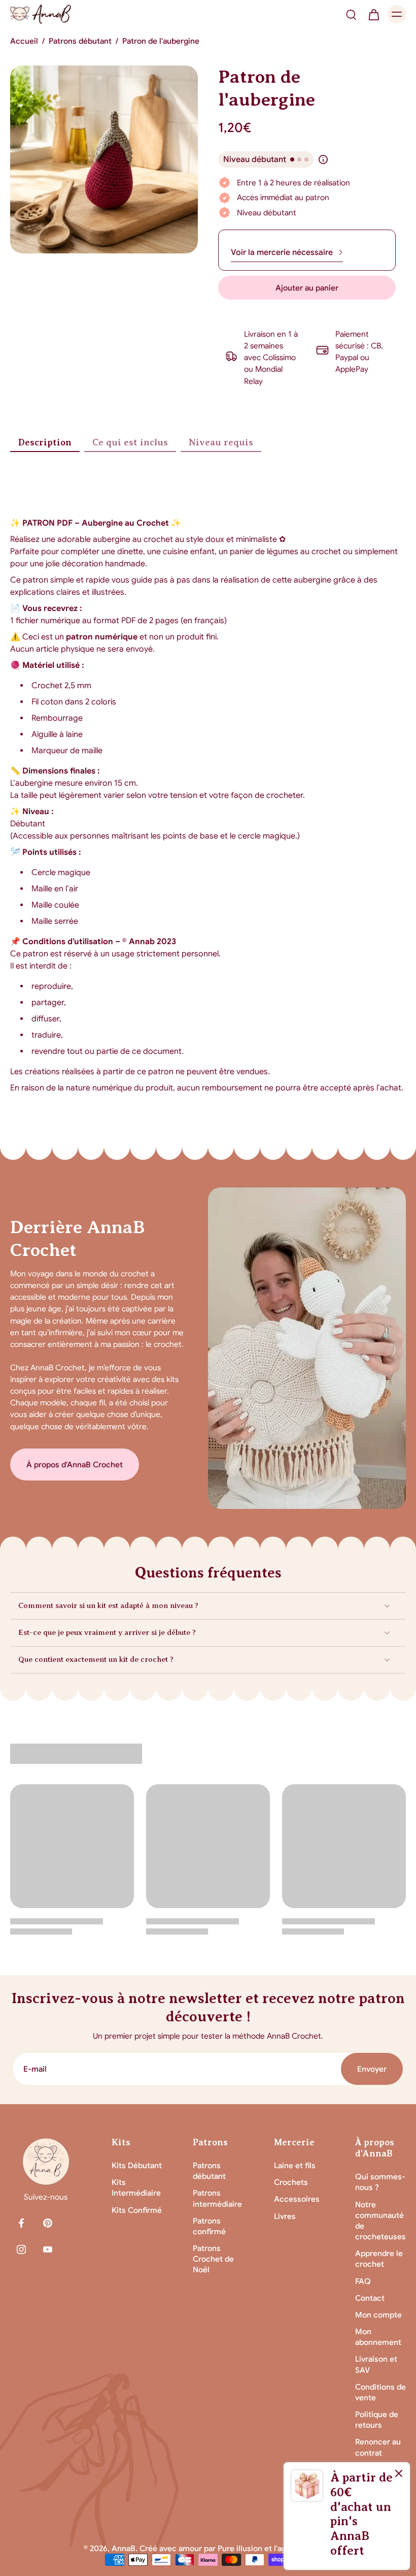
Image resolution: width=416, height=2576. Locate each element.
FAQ (363, 2281)
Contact (370, 2298)
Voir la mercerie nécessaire (282, 252)
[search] (351, 14)
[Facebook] (21, 2223)
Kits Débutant (137, 2165)
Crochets (291, 2182)
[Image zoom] (104, 159)
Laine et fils (295, 2165)
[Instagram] (21, 2249)
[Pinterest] (48, 2223)
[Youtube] (48, 2249)
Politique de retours (377, 2420)
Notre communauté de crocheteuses (380, 2221)
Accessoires (297, 2199)
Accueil (24, 41)
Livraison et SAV (376, 2364)
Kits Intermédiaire (136, 2187)
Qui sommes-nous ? (380, 2182)
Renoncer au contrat (378, 2447)
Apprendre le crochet (379, 2259)
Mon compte (378, 2315)
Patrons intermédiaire (217, 2198)
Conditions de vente (380, 2392)
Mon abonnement (378, 2337)
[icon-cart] (373, 14)
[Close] (399, 2473)
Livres (285, 2216)
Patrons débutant (80, 41)
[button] (307, 288)
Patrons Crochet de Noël (213, 2259)
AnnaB (124, 2548)
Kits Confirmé (137, 2210)
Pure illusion (240, 2548)
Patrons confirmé (209, 2226)
